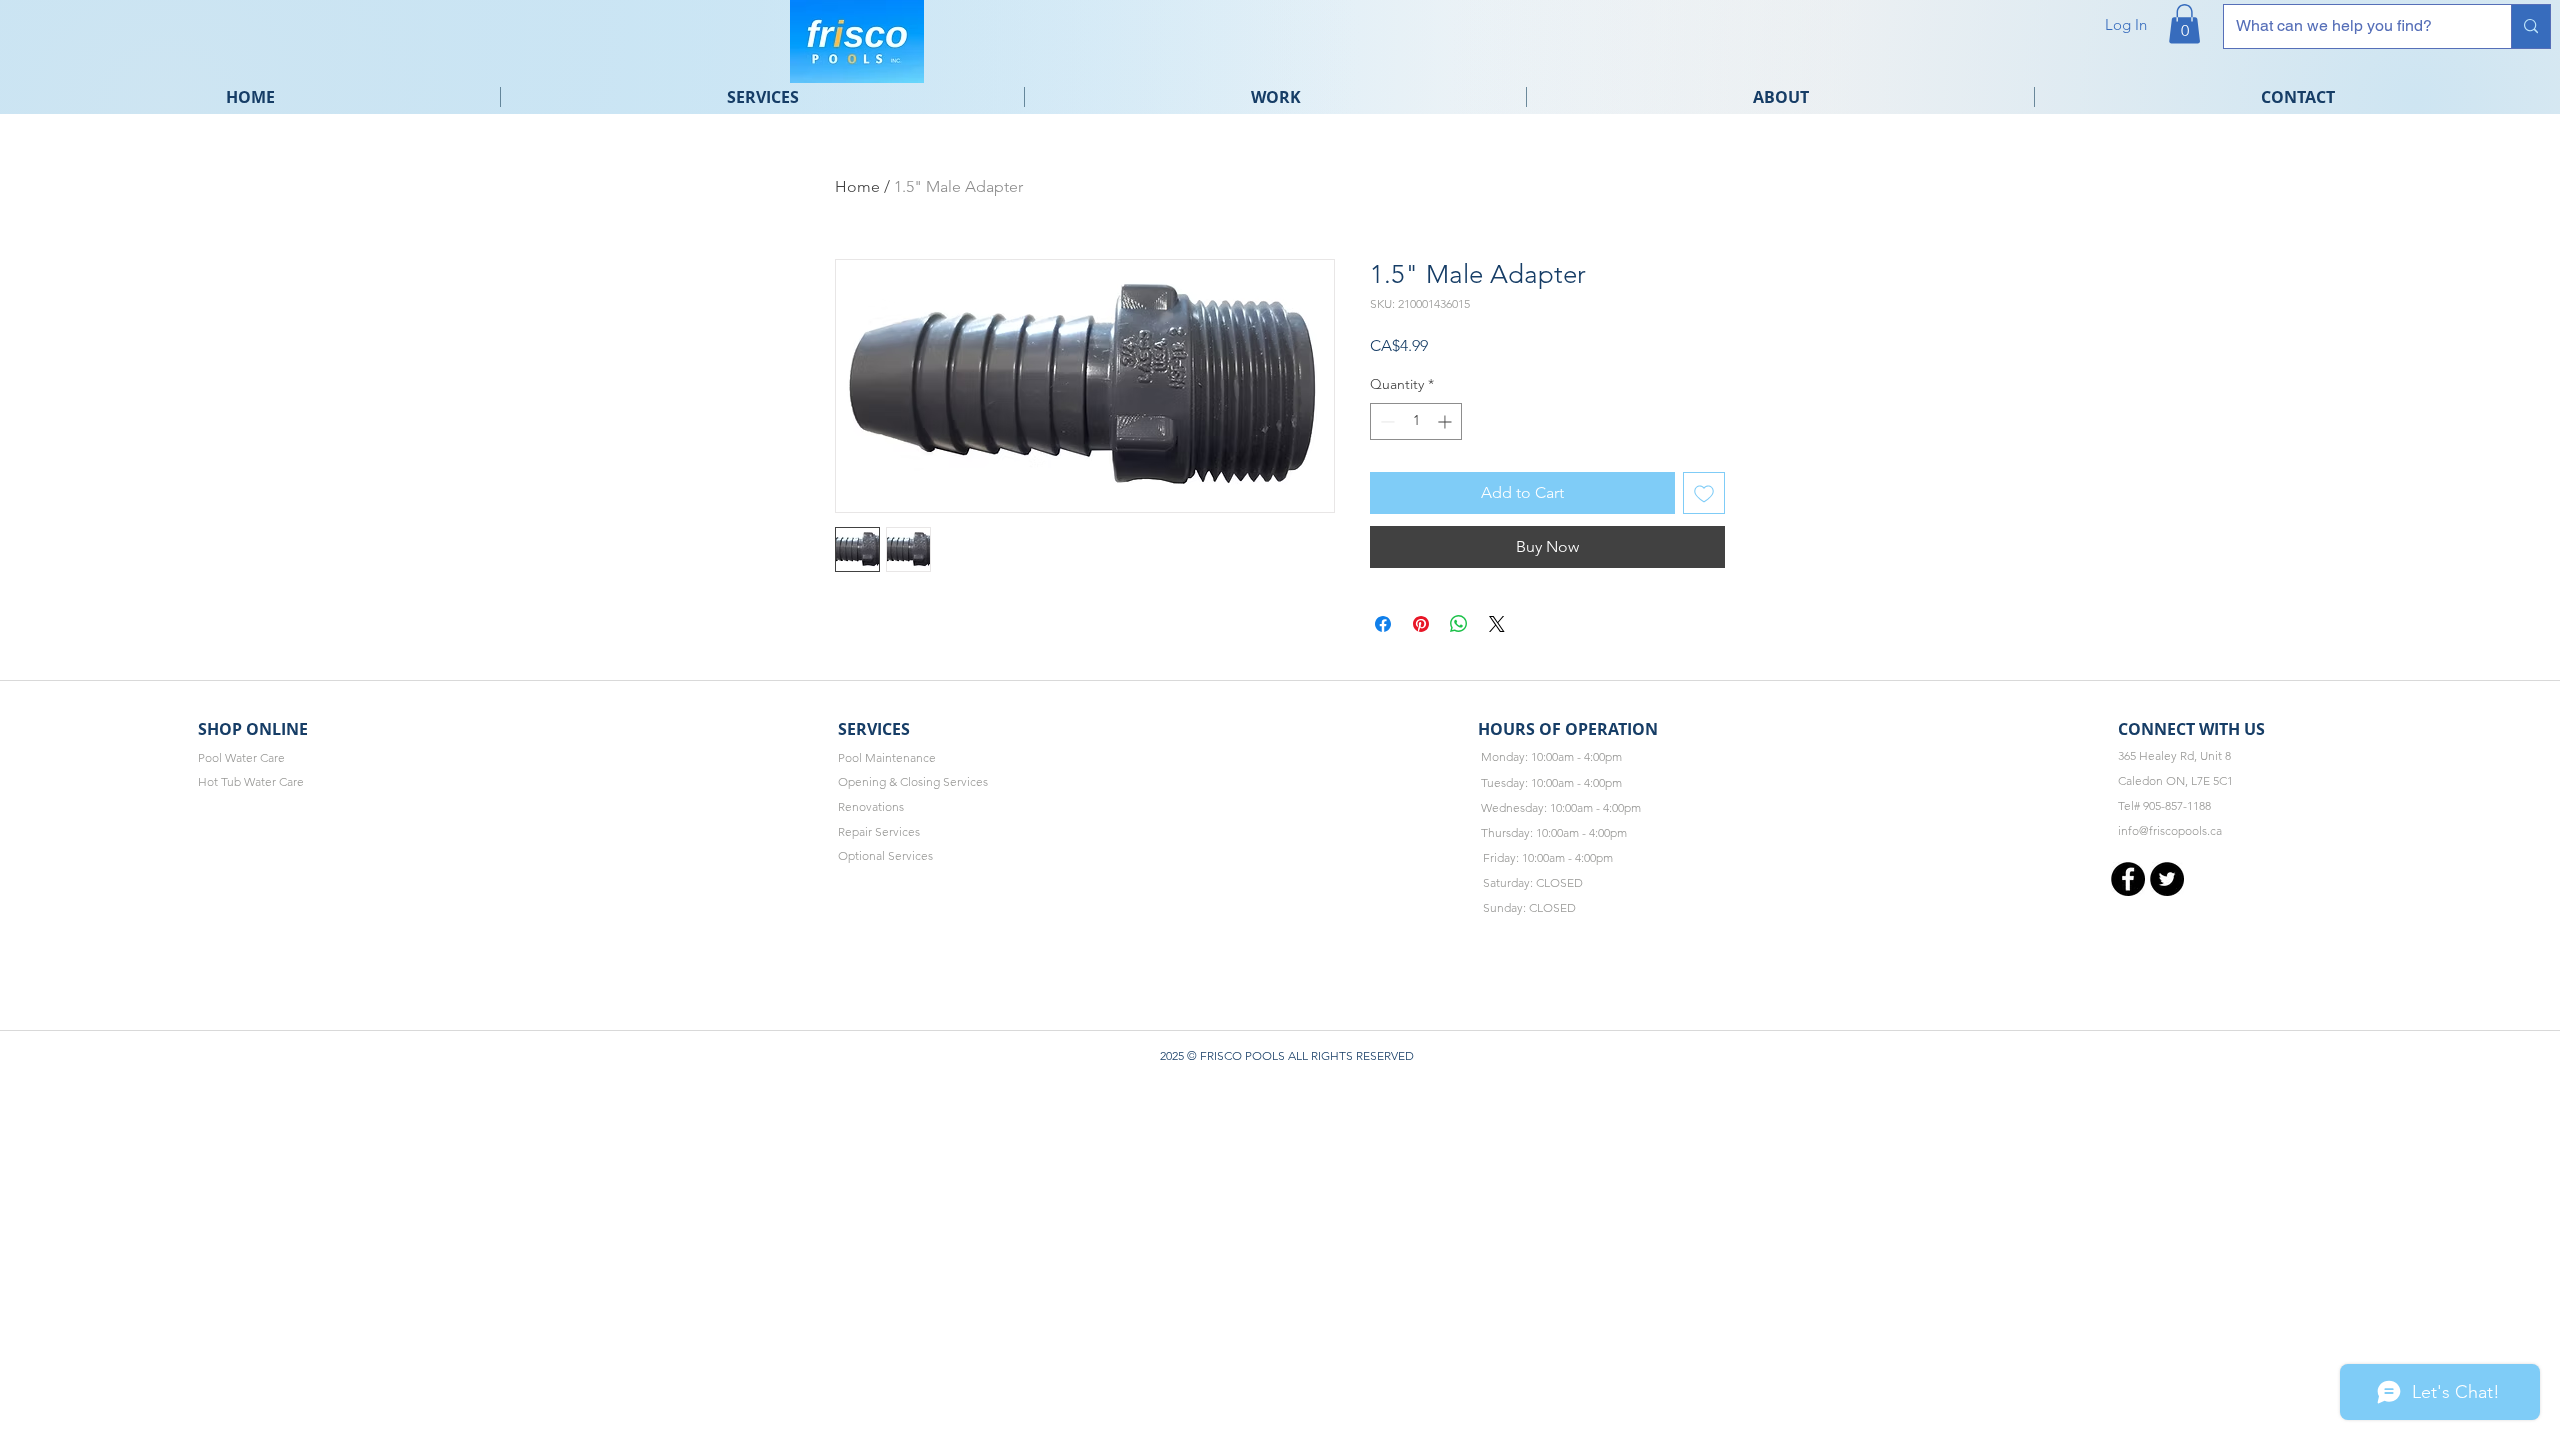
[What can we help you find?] (2530, 26)
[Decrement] (1385, 421)
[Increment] (1446, 421)
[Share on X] (1497, 624)
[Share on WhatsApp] (1459, 624)
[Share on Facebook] (1383, 624)
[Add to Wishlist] (1704, 493)
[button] (2184, 23)
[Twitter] (2167, 879)
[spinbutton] (1416, 421)
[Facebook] (2128, 879)
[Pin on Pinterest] (1421, 624)
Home (857, 186)
